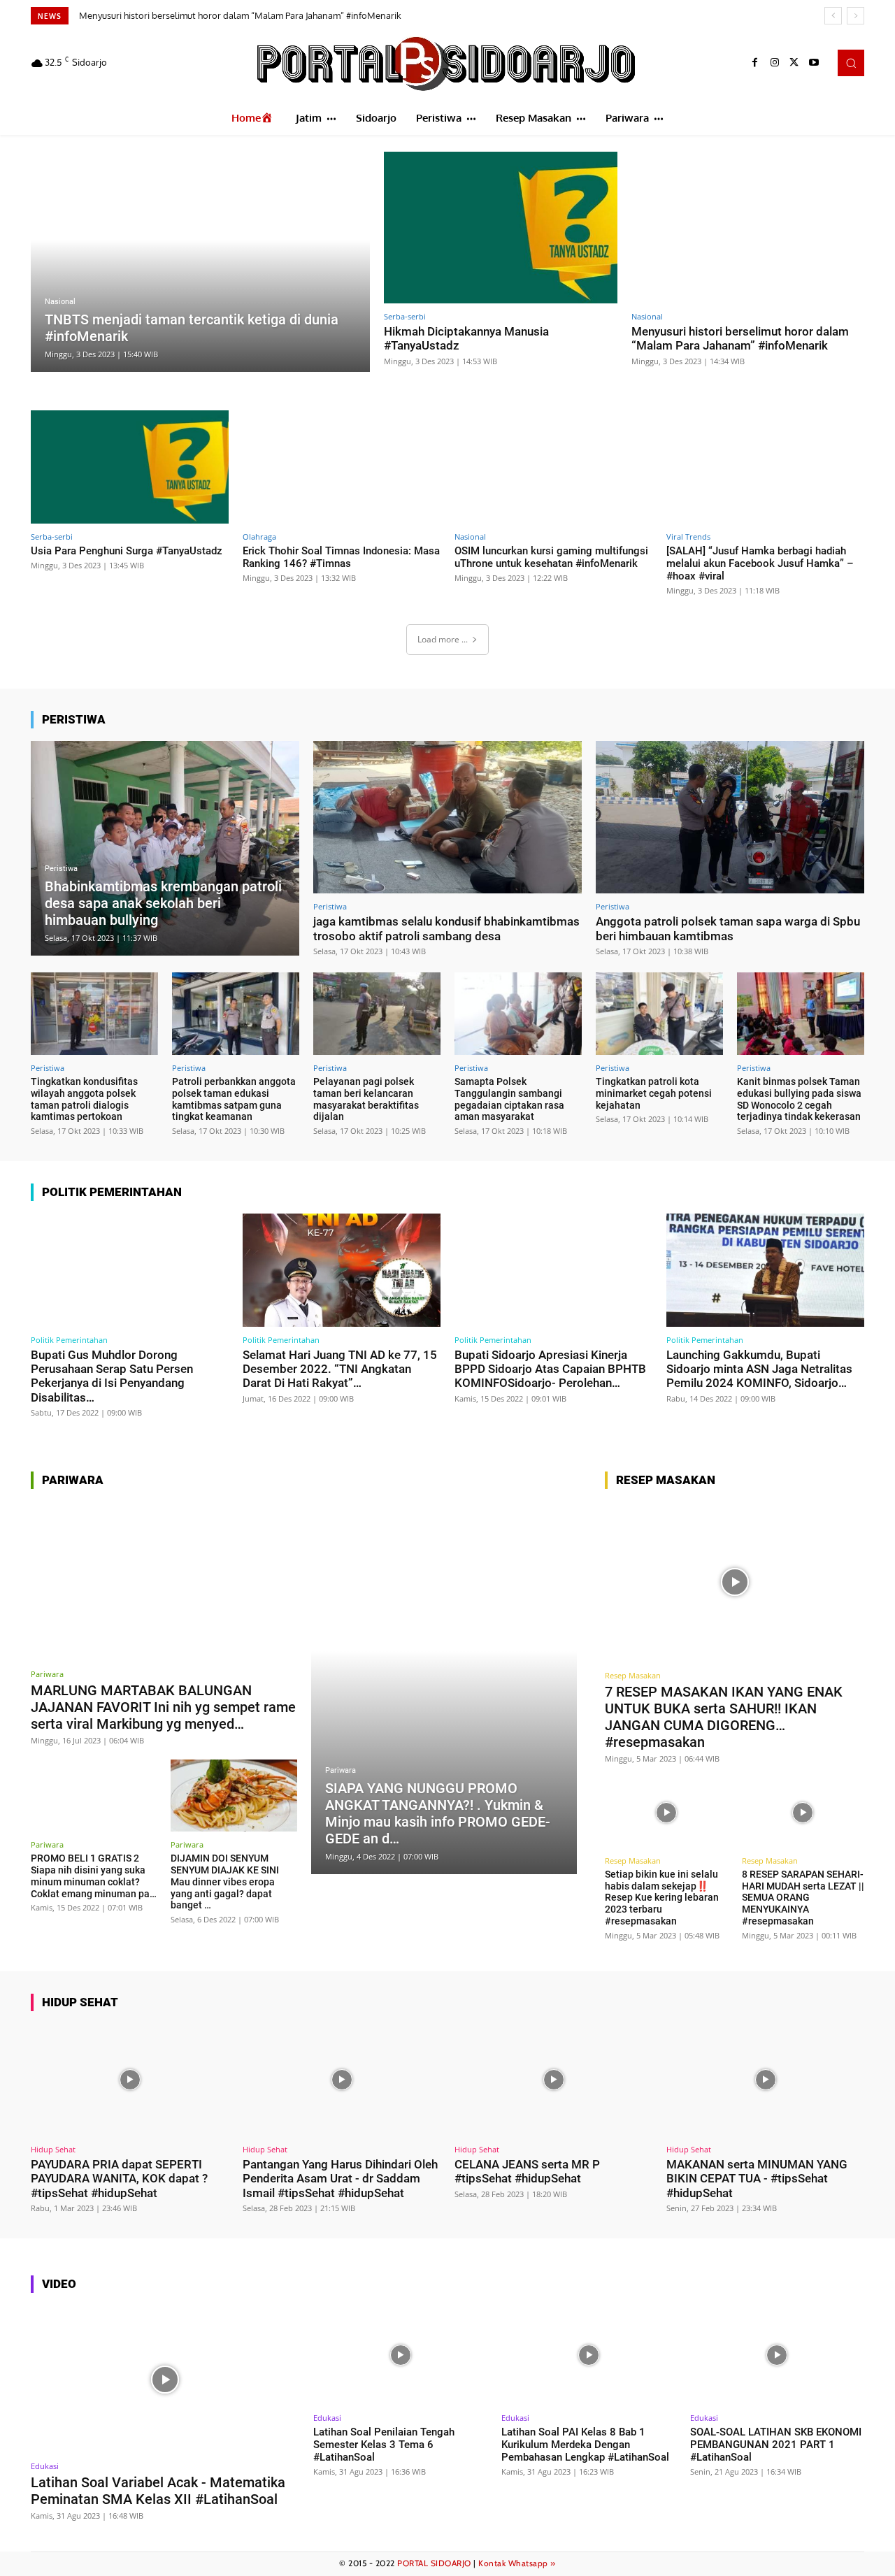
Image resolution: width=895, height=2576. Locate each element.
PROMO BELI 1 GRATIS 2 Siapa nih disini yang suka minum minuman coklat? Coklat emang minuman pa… (94, 1876)
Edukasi (45, 2466)
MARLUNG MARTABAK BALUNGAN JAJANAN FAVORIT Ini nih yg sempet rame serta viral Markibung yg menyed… (163, 1707)
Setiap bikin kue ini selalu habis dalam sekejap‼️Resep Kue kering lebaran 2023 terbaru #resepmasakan (662, 1898)
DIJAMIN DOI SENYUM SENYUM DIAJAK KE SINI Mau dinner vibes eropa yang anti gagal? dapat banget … (225, 1881)
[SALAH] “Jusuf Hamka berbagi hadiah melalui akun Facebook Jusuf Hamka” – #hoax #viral (760, 563)
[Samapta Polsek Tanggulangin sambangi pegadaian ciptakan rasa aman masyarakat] (518, 1014)
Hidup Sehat (53, 2149)
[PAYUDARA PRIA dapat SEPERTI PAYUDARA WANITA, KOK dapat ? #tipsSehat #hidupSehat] (130, 2080)
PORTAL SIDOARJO (434, 2563)
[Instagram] (775, 63)
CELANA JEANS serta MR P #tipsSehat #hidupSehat (527, 2171)
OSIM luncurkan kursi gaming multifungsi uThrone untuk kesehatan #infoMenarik (551, 557)
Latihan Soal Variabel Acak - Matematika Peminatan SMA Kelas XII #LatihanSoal (158, 2491)
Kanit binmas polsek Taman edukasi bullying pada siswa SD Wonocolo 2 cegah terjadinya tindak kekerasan (799, 1099)
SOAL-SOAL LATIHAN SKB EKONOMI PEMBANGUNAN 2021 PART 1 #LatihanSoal (776, 2445)
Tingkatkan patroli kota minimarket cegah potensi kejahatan (654, 1093)
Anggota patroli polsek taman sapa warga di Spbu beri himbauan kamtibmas (728, 928)
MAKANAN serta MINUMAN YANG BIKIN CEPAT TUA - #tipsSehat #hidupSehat (757, 2179)
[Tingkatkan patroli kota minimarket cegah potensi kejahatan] (659, 1014)
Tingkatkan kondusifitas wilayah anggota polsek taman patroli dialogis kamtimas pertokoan (84, 1099)
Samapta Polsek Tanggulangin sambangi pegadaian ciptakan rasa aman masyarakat (509, 1099)
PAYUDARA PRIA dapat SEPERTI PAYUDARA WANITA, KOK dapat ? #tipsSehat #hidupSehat (119, 2179)
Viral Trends (688, 537)
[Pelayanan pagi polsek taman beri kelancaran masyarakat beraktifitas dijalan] (377, 1014)
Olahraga (259, 537)
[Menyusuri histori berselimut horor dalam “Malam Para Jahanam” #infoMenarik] (748, 228)
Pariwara (47, 1674)
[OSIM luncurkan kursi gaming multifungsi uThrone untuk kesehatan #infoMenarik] (553, 467)
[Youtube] (814, 63)
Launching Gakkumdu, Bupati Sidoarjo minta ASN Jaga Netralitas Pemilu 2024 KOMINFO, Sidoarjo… (759, 1369)
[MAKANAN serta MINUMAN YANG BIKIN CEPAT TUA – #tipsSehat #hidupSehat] (765, 2080)
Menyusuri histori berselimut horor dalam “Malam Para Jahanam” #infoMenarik (740, 338)
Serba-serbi (405, 316)
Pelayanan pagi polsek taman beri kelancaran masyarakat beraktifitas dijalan (366, 1099)
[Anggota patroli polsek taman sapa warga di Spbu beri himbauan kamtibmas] (730, 818)
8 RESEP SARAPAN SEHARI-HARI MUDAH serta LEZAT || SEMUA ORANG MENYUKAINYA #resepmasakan (803, 1898)
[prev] (833, 16)
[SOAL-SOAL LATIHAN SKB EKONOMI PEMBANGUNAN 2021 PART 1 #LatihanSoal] (777, 2355)
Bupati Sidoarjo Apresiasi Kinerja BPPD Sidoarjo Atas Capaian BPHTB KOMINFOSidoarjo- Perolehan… (550, 1369)
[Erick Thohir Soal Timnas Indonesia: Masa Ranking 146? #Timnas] (342, 467)
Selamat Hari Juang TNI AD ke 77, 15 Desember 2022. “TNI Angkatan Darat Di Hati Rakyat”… (340, 1369)
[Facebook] (755, 63)
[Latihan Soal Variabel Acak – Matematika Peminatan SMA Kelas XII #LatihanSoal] (165, 2379)
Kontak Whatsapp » (517, 2563)
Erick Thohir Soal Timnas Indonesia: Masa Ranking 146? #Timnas (341, 557)
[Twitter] (794, 63)
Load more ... (443, 639)
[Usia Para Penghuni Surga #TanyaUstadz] (130, 467)
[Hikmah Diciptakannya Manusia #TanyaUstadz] (501, 228)
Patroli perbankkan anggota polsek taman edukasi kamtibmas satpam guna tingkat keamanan (234, 1099)
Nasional (60, 302)
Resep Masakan (633, 1675)
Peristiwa (61, 869)
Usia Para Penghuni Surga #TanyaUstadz (166, 15)
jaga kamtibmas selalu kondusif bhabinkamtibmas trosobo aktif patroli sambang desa (446, 928)
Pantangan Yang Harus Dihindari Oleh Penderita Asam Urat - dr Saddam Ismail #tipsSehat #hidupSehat (340, 2179)
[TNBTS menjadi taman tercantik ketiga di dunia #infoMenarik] (200, 262)
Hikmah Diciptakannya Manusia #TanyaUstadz (466, 338)
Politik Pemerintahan (69, 1340)
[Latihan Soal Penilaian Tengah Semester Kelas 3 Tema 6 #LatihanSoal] (400, 2355)
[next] (855, 16)
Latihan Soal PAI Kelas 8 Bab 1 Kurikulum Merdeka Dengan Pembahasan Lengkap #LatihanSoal (585, 2445)
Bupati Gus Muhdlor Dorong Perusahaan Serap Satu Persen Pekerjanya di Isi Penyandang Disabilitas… (112, 1376)
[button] (851, 63)
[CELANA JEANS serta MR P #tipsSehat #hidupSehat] (553, 2080)
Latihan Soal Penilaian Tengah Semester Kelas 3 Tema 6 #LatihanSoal (384, 2445)
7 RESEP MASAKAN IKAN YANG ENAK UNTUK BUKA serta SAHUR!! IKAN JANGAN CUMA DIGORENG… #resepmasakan (724, 1717)
